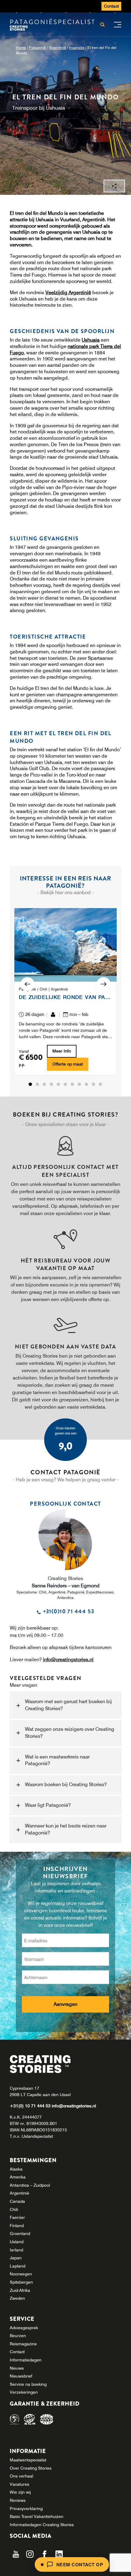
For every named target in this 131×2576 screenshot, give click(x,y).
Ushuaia (91, 340)
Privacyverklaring (26, 2509)
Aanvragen (65, 2004)
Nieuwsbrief (21, 2376)
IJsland (17, 2242)
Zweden (17, 2298)
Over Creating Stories (31, 2468)
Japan (16, 2258)
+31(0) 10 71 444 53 (31, 2106)
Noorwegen (21, 2274)
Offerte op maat (68, 1064)
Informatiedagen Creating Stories (42, 2525)
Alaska (16, 2169)
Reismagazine (23, 2344)
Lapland (18, 2266)
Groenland (20, 2233)
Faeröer (17, 2217)
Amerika (18, 2177)
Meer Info (62, 1051)
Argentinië (58, 48)
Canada (17, 2201)
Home (21, 48)
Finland (17, 2226)
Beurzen (18, 2336)
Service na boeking (28, 2384)
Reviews (18, 2500)
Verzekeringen (24, 2392)
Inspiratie (77, 48)
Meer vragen (23, 1685)
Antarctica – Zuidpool (30, 2185)
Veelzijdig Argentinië (68, 292)
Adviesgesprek (24, 2328)
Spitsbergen (21, 2282)
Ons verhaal (21, 2476)
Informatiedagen (26, 2360)
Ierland (16, 2250)
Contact (111, 6)
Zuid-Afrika (20, 2290)
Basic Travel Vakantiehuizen (37, 2516)
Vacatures (19, 2484)
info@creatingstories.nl (68, 1659)
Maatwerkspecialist (28, 2460)
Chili (14, 2209)
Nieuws (17, 2368)
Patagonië (37, 48)
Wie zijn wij (20, 2492)
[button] (31, 1084)
